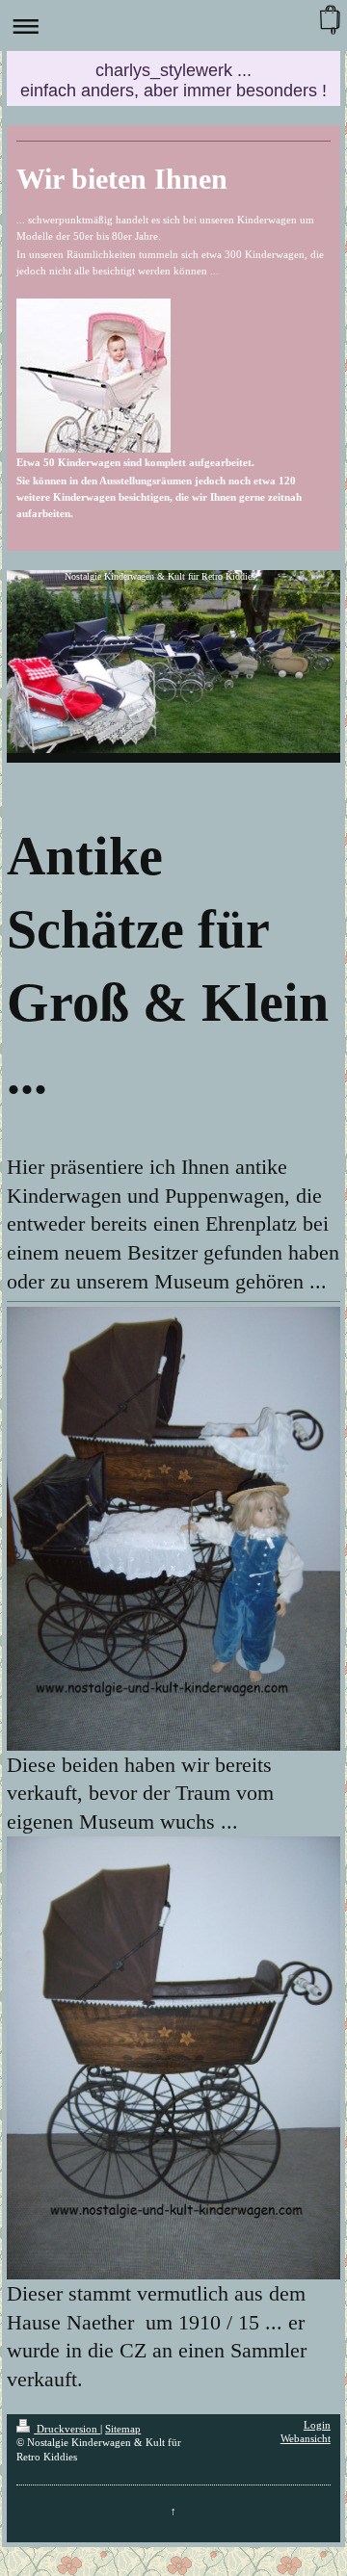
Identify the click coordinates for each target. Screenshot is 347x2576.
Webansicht (306, 2439)
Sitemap (123, 2429)
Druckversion (67, 2429)
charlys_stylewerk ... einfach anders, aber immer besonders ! (173, 80)
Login (317, 2425)
